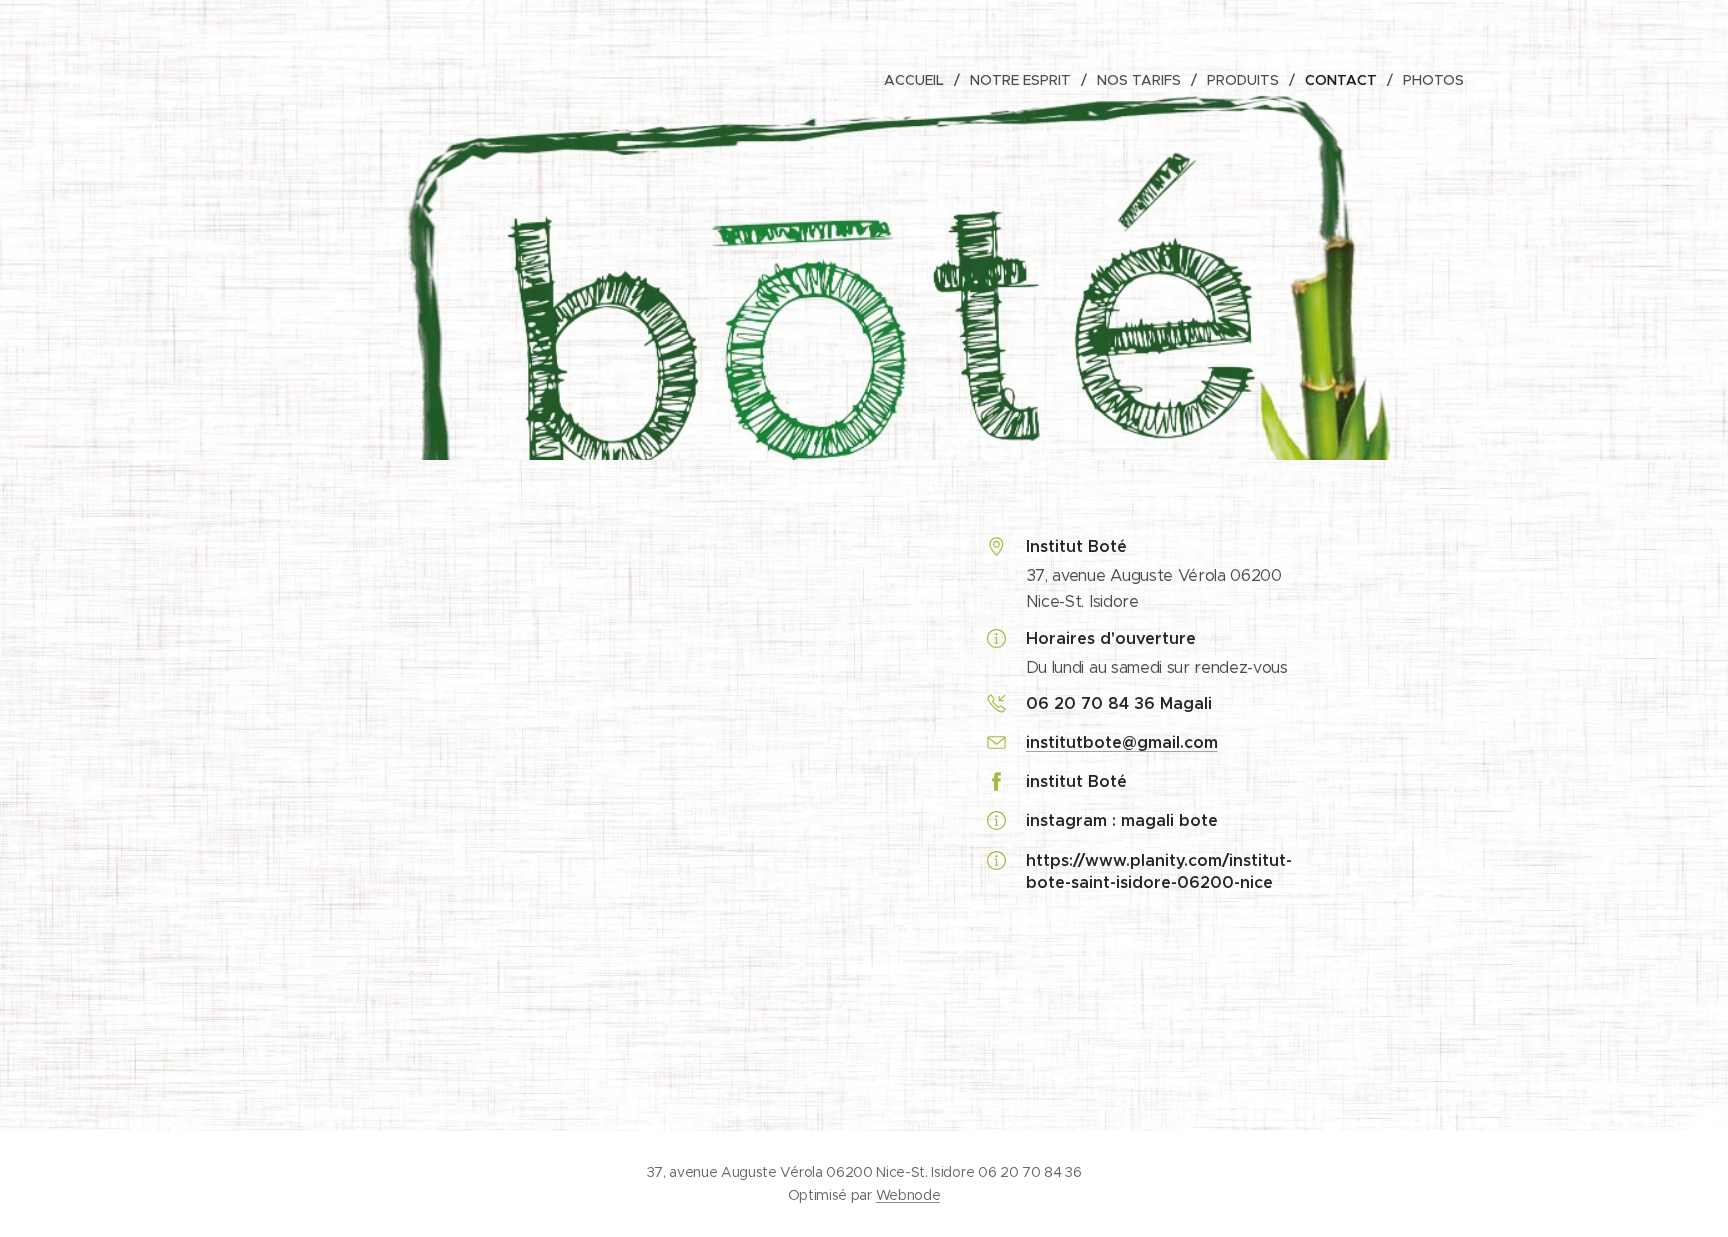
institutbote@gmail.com (1122, 742)
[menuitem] (919, 80)
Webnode (908, 1195)
